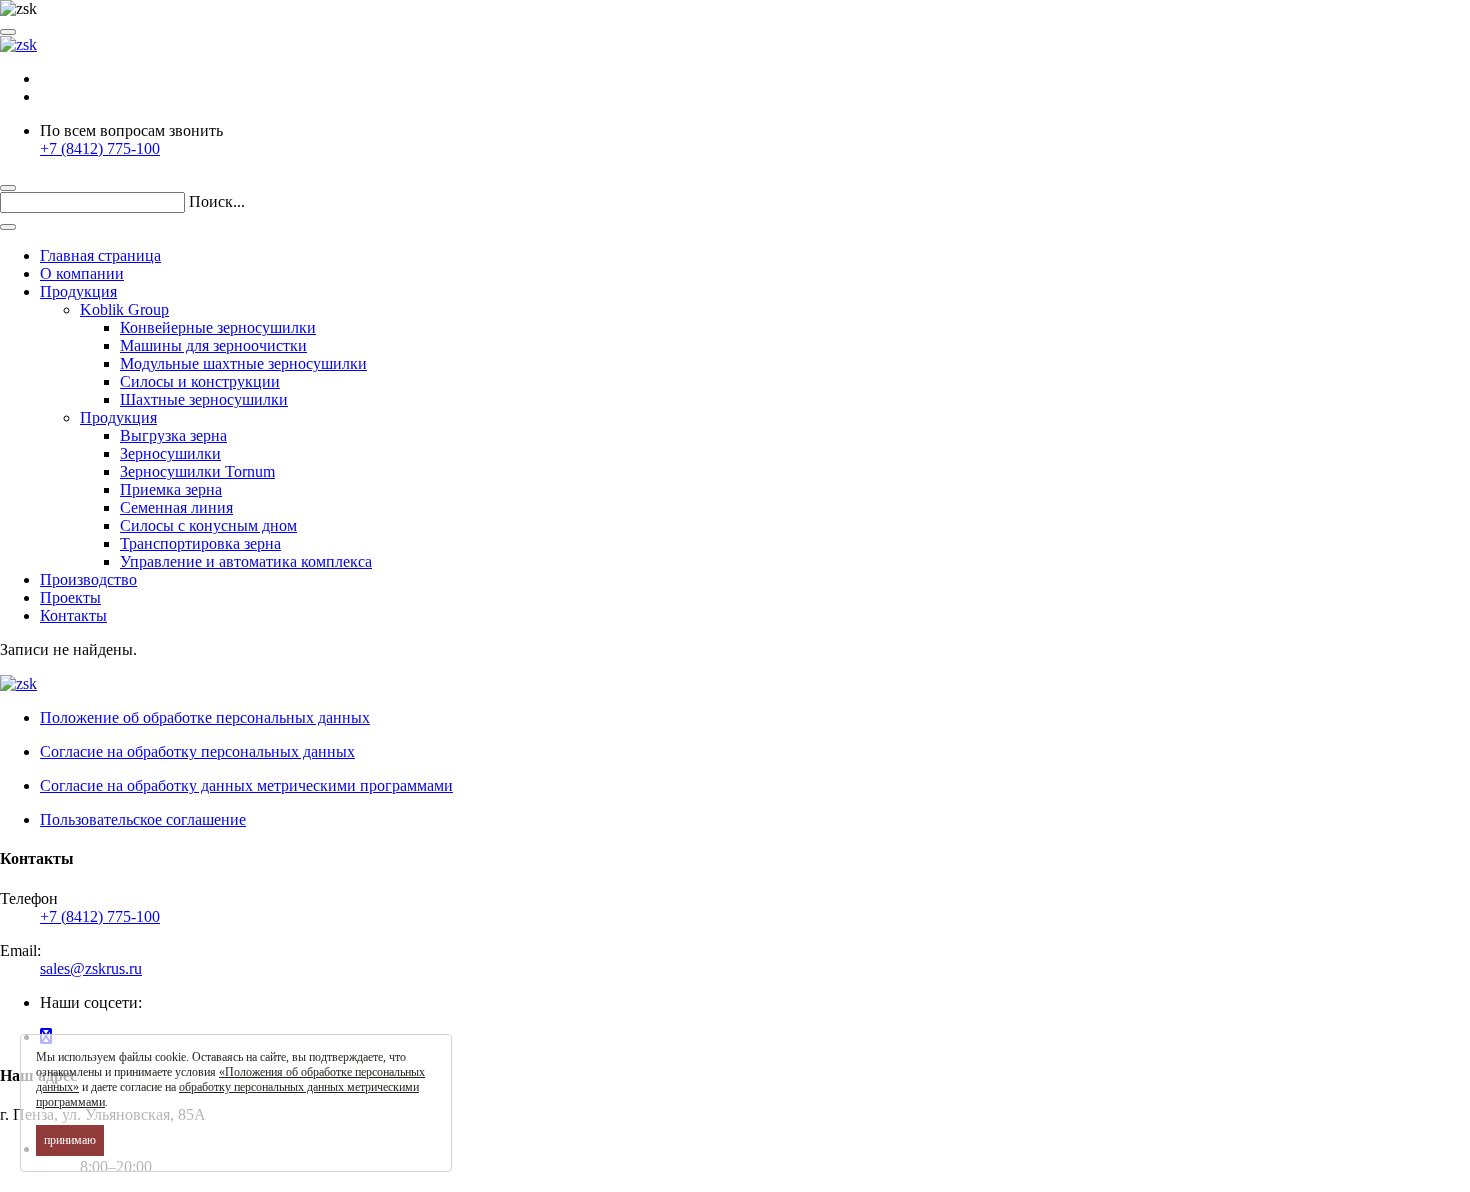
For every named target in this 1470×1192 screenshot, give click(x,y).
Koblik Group (124, 309)
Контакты (73, 615)
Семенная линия (176, 507)
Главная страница (100, 255)
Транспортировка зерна (200, 543)
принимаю (70, 1140)
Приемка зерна (171, 489)
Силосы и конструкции (200, 381)
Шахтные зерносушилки (204, 399)
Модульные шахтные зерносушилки (243, 363)
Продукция (78, 291)
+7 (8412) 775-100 (100, 148)
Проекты (70, 597)
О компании (82, 273)
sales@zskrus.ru (91, 968)
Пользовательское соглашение (143, 819)
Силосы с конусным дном (208, 525)
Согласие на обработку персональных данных (197, 751)
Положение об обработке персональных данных (205, 717)
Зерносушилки (170, 453)
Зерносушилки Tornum (197, 471)
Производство (88, 579)
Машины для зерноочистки (213, 345)
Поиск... (217, 201)
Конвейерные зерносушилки (218, 327)
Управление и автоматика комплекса (246, 561)
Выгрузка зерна (173, 435)
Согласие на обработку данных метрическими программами (246, 785)
